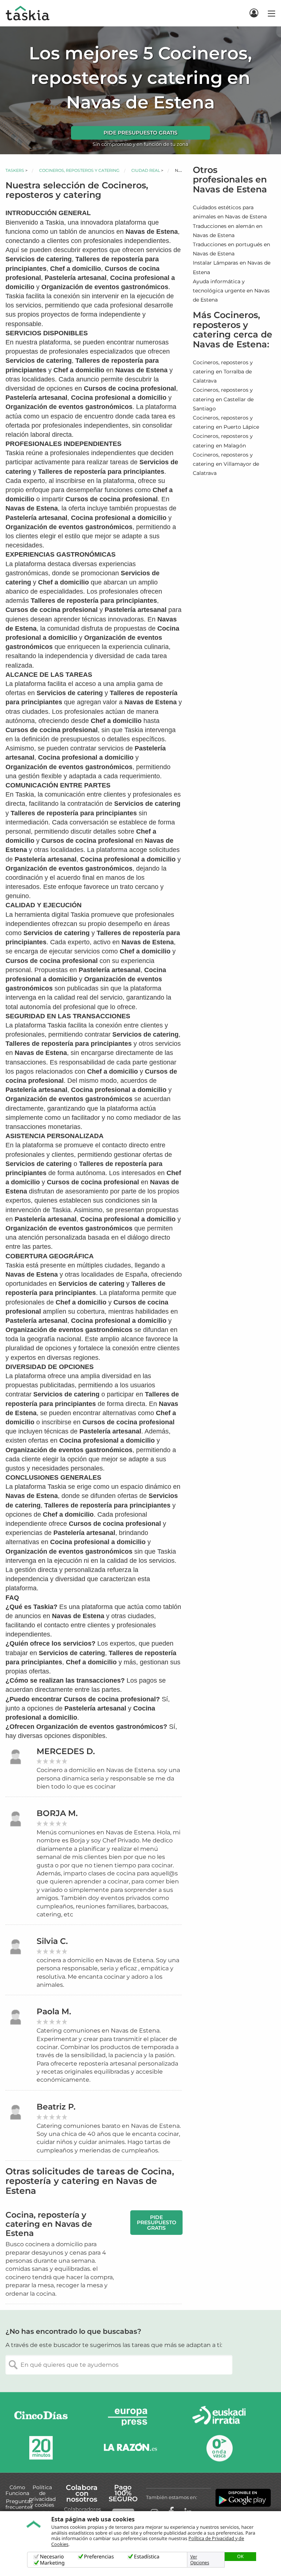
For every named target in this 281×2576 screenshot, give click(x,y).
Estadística (147, 2557)
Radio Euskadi (219, 2417)
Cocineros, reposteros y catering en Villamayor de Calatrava (226, 464)
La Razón (130, 2448)
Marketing (52, 2563)
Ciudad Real (146, 170)
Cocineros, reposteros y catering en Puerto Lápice (226, 422)
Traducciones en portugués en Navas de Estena (231, 249)
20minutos (41, 2448)
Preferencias (99, 2557)
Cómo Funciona (17, 2490)
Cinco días (41, 2417)
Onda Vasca (219, 2448)
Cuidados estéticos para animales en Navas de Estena (230, 212)
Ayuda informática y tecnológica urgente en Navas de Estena (231, 291)
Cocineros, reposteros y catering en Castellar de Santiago (223, 399)
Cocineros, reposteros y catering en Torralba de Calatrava (223, 372)
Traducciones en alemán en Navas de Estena (228, 231)
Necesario (52, 2557)
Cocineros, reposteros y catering (79, 170)
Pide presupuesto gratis (140, 133)
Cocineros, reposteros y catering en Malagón (223, 441)
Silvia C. (52, 1941)
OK (240, 2556)
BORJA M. (57, 1813)
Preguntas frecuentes (19, 2504)
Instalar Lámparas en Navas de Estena (232, 267)
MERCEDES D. (66, 1751)
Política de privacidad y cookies (42, 2496)
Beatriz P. (56, 2107)
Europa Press (130, 2417)
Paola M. (54, 2012)
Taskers (15, 170)
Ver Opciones (200, 2560)
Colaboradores (83, 2509)
